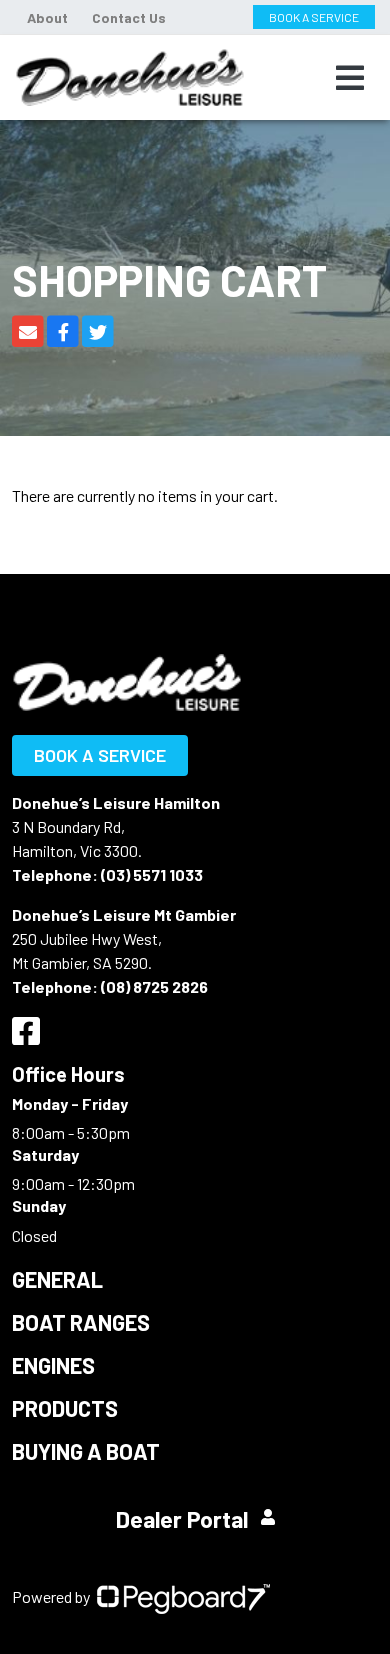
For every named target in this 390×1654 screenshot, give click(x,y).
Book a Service (100, 755)
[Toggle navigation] (350, 78)
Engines (53, 1365)
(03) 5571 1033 (152, 874)
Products (65, 1408)
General (57, 1279)
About (47, 17)
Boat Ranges (81, 1322)
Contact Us (129, 17)
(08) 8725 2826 (154, 986)
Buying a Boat (86, 1451)
